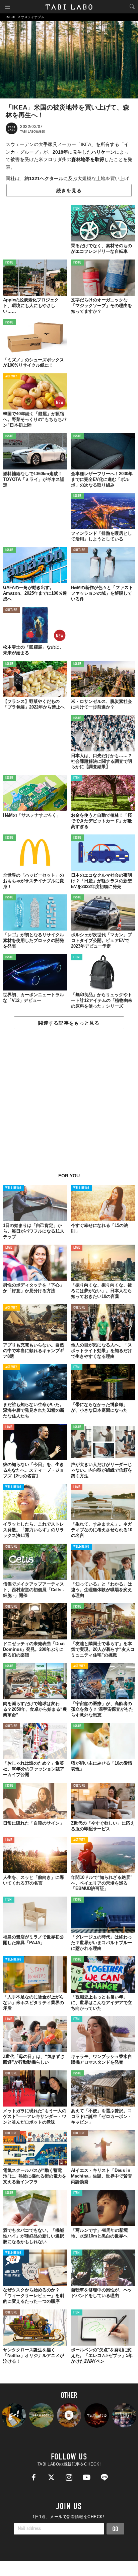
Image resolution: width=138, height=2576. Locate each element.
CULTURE (79, 550)
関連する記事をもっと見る (69, 1023)
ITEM (77, 209)
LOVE (9, 1248)
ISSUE (9, 263)
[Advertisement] (69, 1105)
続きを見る (69, 191)
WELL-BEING (13, 1188)
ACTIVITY (11, 377)
